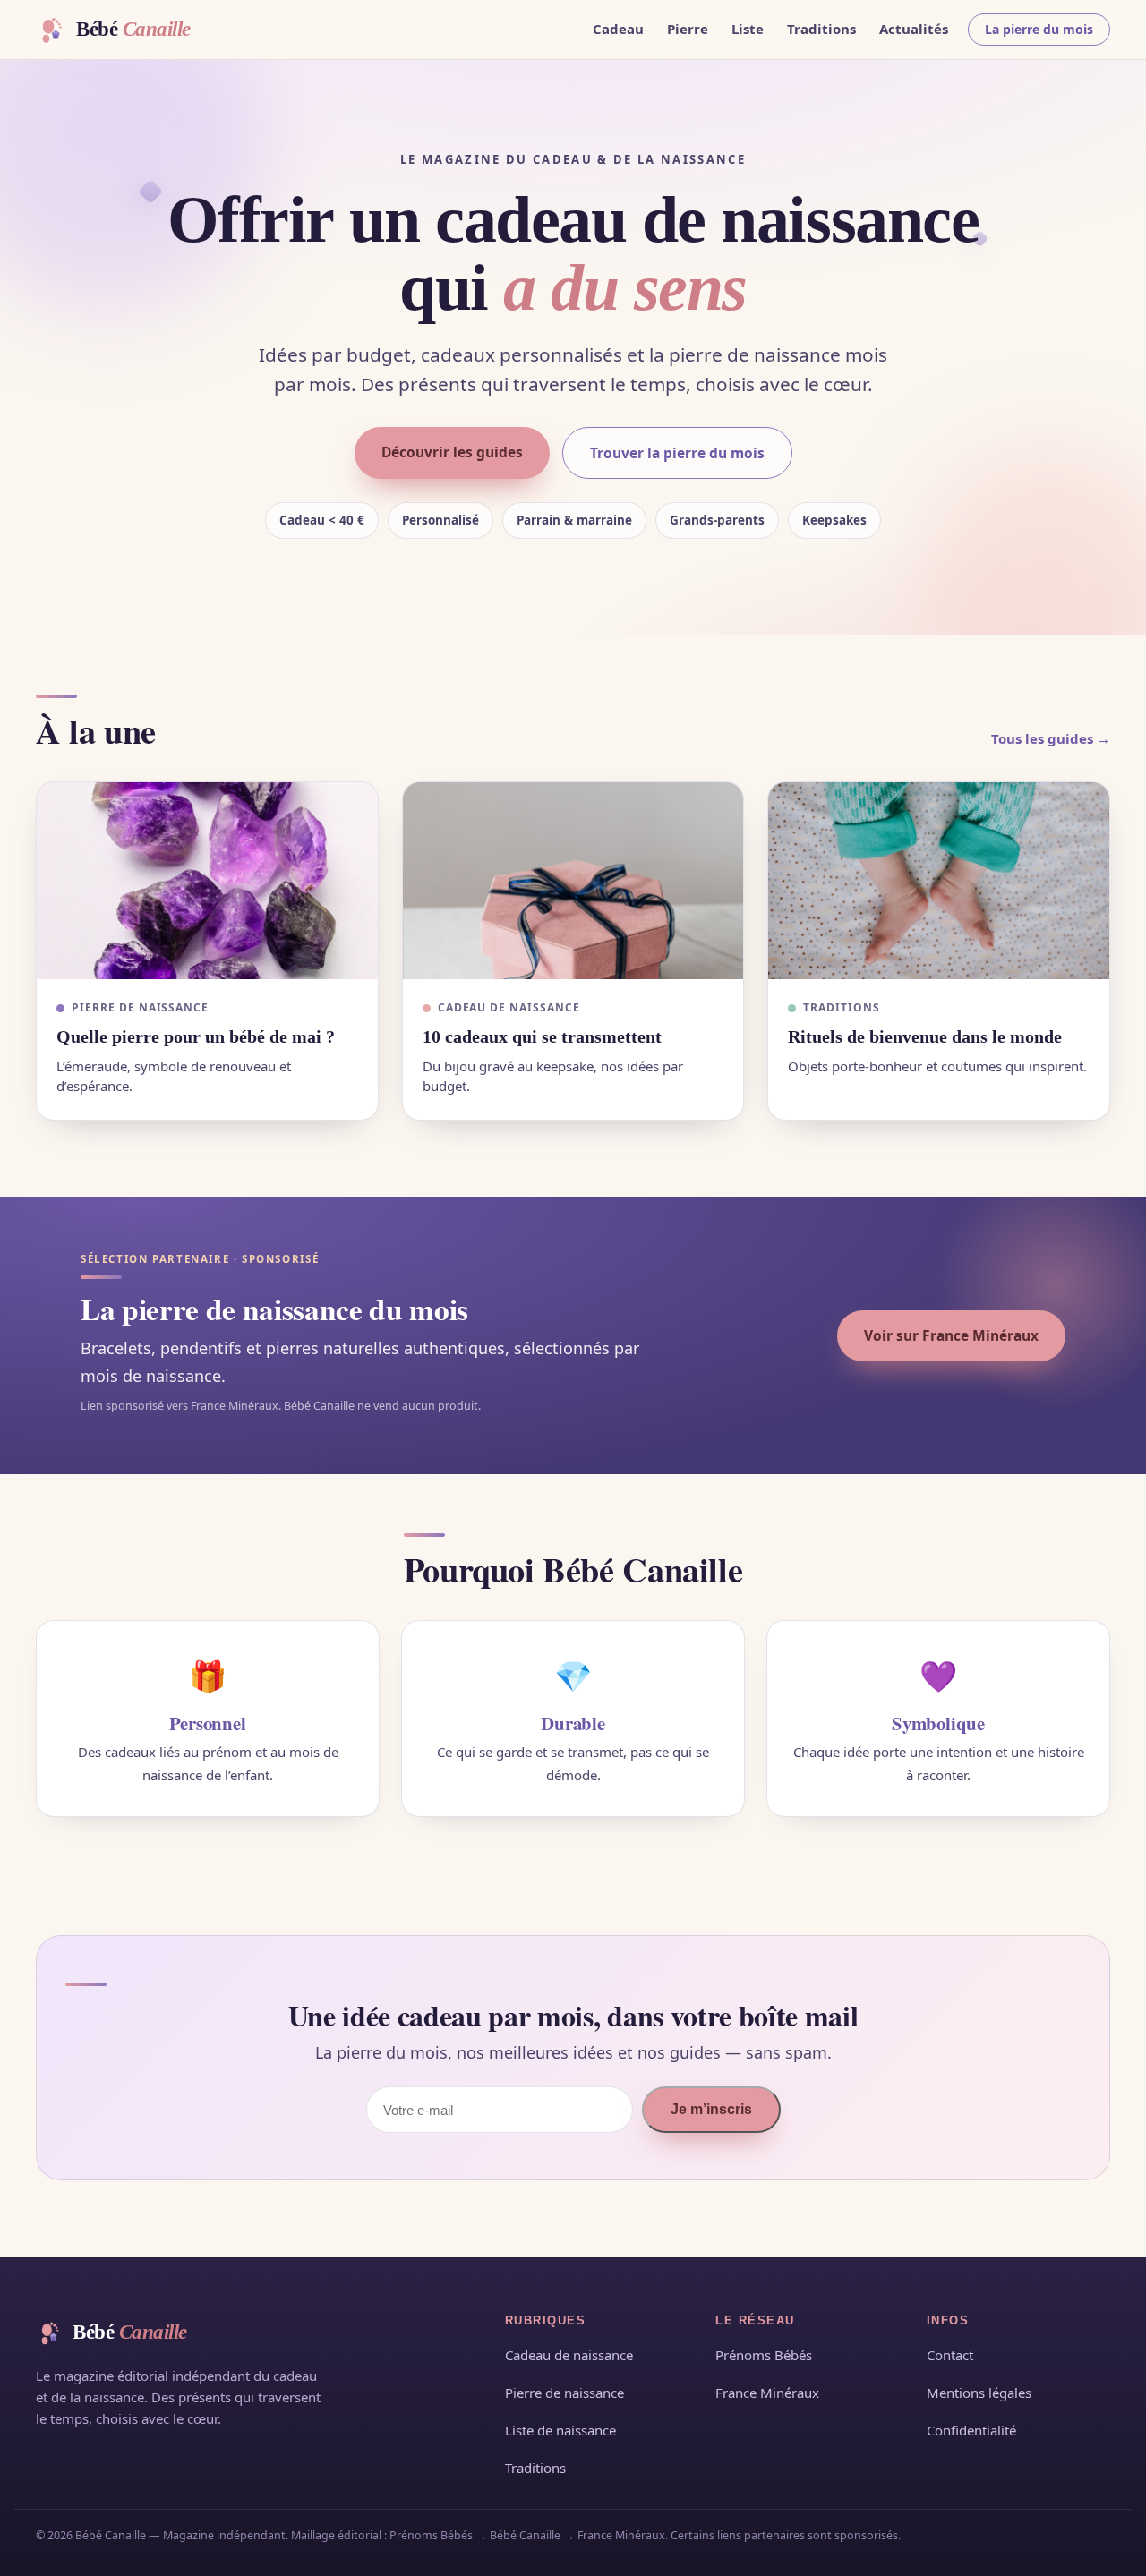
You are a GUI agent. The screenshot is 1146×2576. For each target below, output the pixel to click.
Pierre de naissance (564, 2393)
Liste (748, 29)
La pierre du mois (1039, 29)
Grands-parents (717, 520)
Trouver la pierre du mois (677, 453)
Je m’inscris (711, 2109)
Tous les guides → (1051, 738)
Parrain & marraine (574, 520)
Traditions (821, 29)
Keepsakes (834, 520)
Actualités (914, 29)
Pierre (688, 29)
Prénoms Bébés (764, 2355)
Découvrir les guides (452, 452)
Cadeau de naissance (569, 2355)
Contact (950, 2355)
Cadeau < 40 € (322, 520)
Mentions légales (979, 2393)
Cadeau (618, 29)
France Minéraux (767, 2393)
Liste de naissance (560, 2430)
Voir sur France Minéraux (951, 1335)
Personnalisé (440, 520)
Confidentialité (971, 2430)
